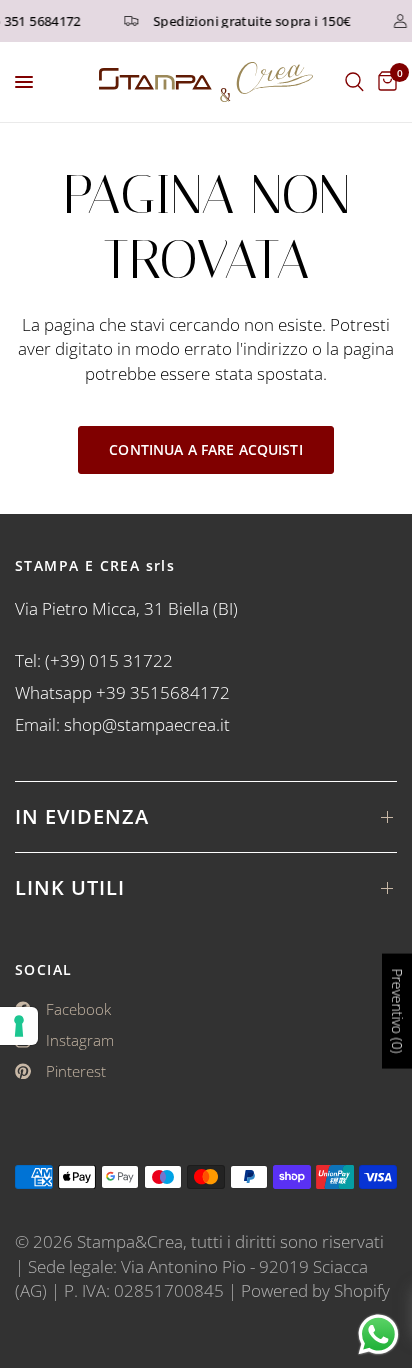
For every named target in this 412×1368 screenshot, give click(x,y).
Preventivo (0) (397, 1010)
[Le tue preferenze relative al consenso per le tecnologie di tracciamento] (19, 1026)
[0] (384, 82)
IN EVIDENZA (82, 816)
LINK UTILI (70, 887)
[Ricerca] (354, 82)
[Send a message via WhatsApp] (378, 1334)
